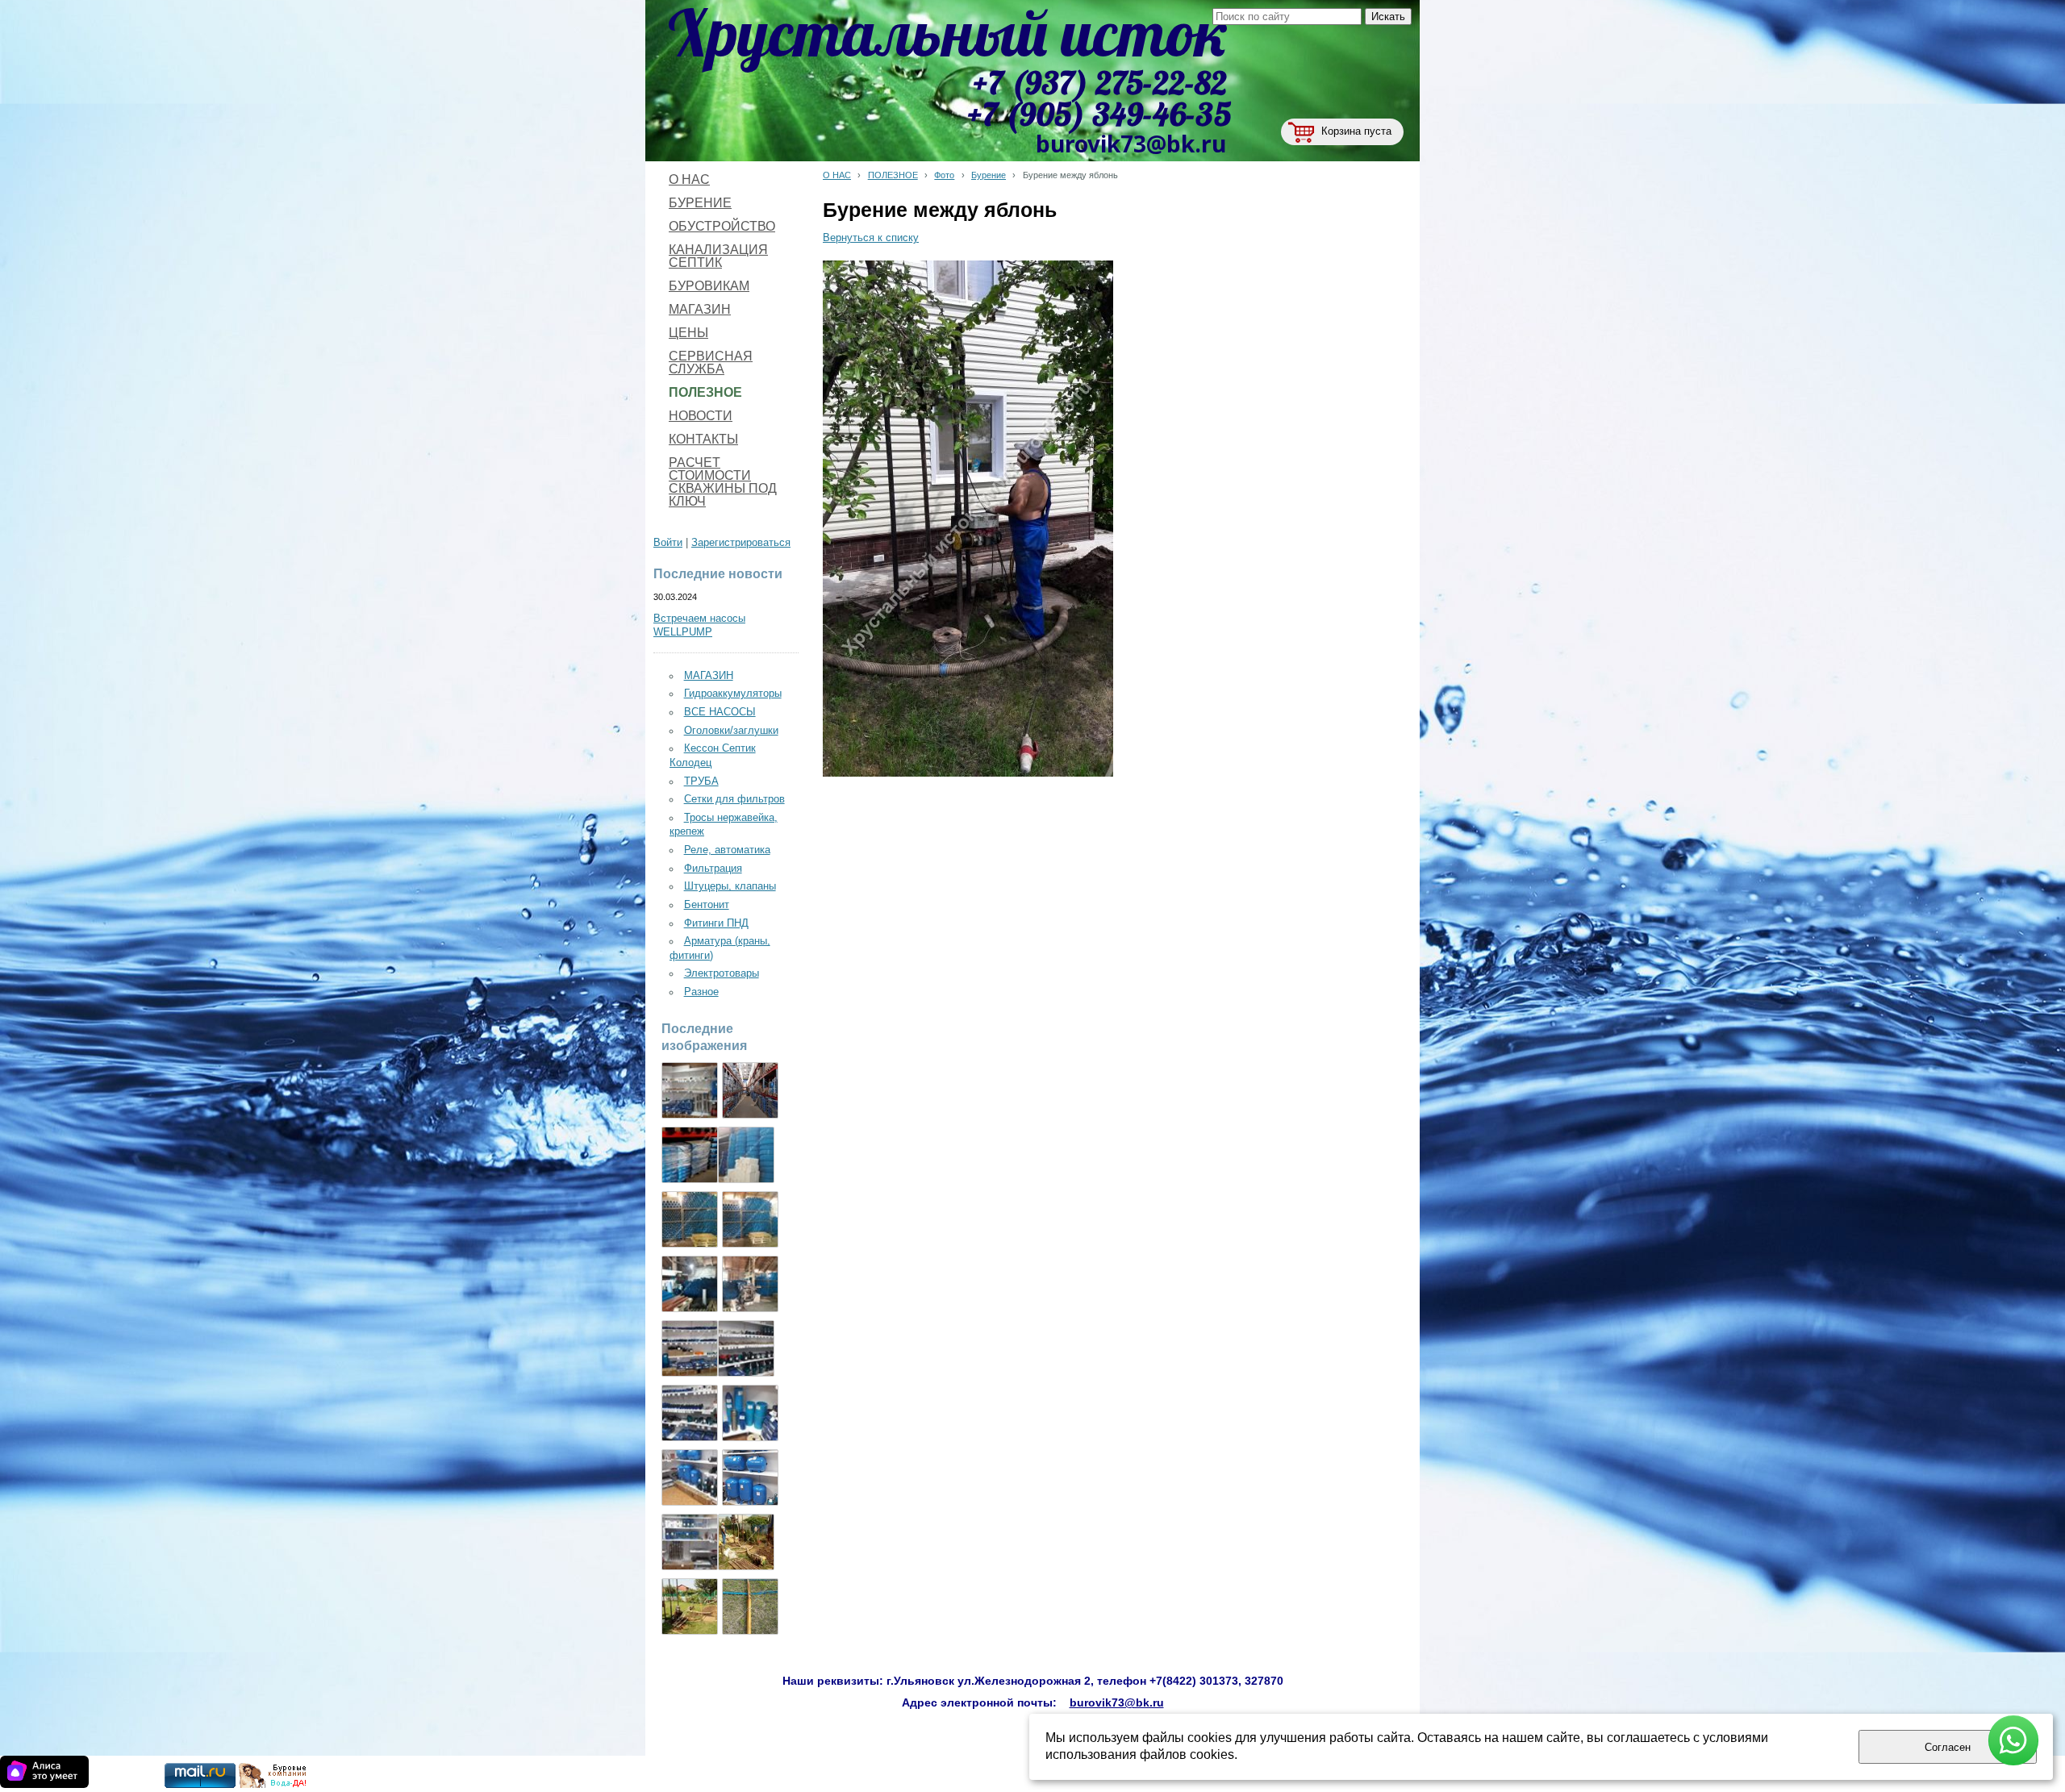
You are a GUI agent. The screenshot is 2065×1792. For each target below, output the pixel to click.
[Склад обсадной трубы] (690, 1219)
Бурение (989, 175)
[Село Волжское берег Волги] (690, 1607)
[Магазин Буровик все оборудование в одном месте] (690, 1090)
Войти (668, 543)
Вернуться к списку (871, 238)
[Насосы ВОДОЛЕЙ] (690, 1413)
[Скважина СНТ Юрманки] (746, 1542)
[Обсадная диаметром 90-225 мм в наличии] (750, 1284)
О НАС (837, 175)
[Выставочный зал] (746, 1348)
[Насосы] (690, 1155)
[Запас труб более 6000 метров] (690, 1284)
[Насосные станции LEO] (690, 1542)
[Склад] (750, 1090)
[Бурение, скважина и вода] (273, 1785)
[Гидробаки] (750, 1477)
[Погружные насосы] (690, 1477)
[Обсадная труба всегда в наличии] (750, 1219)
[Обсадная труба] (750, 1413)
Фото (944, 175)
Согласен (1948, 1747)
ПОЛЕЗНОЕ (893, 175)
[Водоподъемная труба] (746, 1155)
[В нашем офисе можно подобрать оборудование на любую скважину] (690, 1348)
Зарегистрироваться (741, 543)
